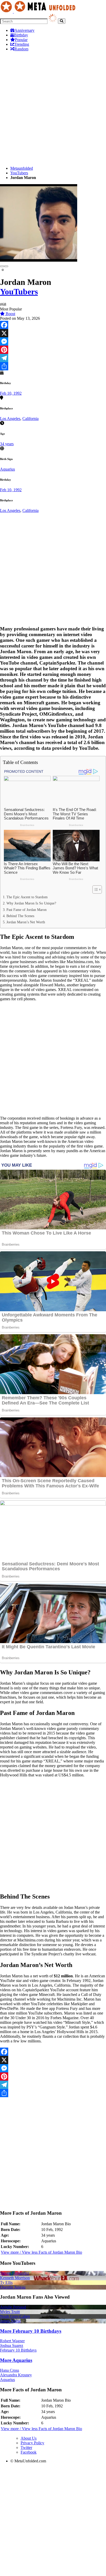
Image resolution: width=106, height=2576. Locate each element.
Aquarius (7, 469)
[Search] (62, 21)
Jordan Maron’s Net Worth (26, 922)
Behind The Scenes (20, 916)
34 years (7, 444)
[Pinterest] (53, 350)
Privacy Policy (32, 2443)
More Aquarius (16, 2360)
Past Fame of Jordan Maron (26, 910)
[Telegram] (53, 358)
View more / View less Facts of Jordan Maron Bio (41, 2252)
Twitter (26, 2448)
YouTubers (19, 173)
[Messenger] (53, 341)
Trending (22, 44)
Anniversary (24, 30)
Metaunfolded (22, 168)
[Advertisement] (53, 109)
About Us (29, 2438)
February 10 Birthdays (18, 2350)
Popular (21, 40)
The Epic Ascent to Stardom (27, 897)
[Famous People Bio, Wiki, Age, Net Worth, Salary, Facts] (39, 11)
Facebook (29, 2452)
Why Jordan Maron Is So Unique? (31, 903)
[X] (53, 333)
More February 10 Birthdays (31, 2331)
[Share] (53, 366)
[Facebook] (53, 325)
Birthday (21, 35)
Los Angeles (10, 419)
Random (21, 49)
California (30, 419)
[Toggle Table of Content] (95, 889)
